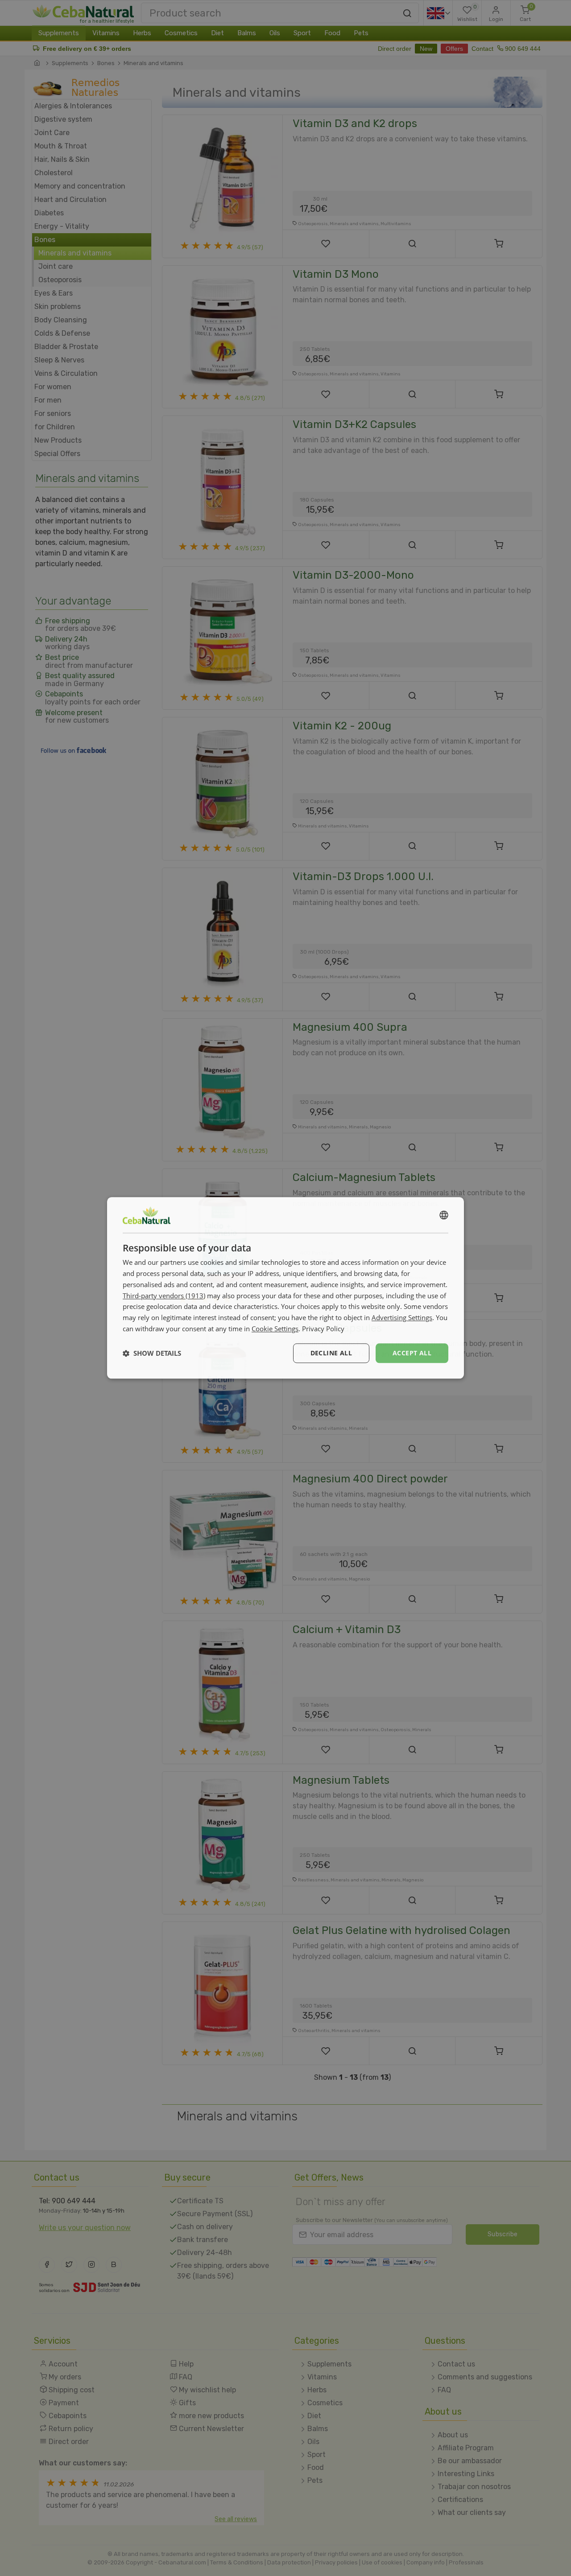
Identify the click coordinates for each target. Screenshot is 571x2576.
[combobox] (444, 1215)
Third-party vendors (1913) (164, 1296)
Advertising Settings (402, 1317)
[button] (152, 1353)
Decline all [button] (331, 1353)
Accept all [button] (412, 1353)
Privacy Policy (323, 1329)
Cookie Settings (275, 1329)
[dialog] (285, 1288)
